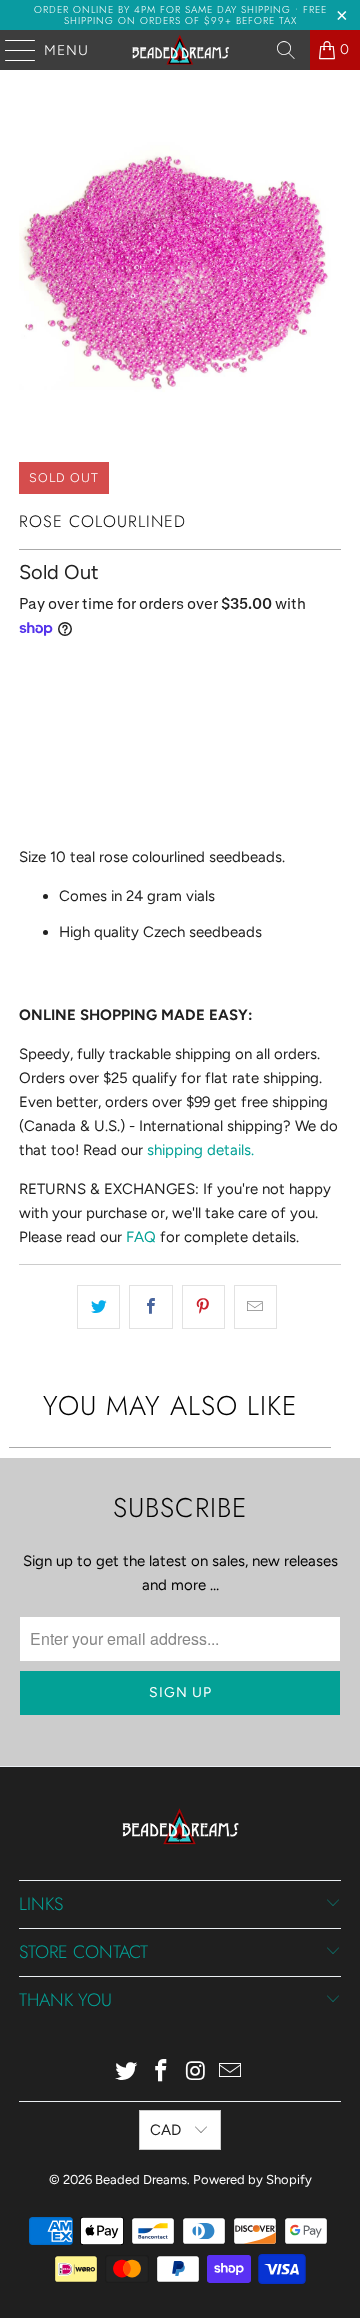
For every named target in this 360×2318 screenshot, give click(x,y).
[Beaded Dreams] (180, 50)
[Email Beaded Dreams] (231, 2072)
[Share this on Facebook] (150, 1307)
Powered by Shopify (252, 2179)
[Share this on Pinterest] (203, 1307)
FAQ (141, 1237)
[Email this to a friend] (255, 1307)
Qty (30, 670)
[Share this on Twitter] (98, 1307)
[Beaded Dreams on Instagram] (197, 2072)
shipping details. (200, 1150)
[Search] (286, 50)
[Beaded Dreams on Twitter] (127, 2072)
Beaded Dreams (141, 2179)
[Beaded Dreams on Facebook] (162, 2072)
